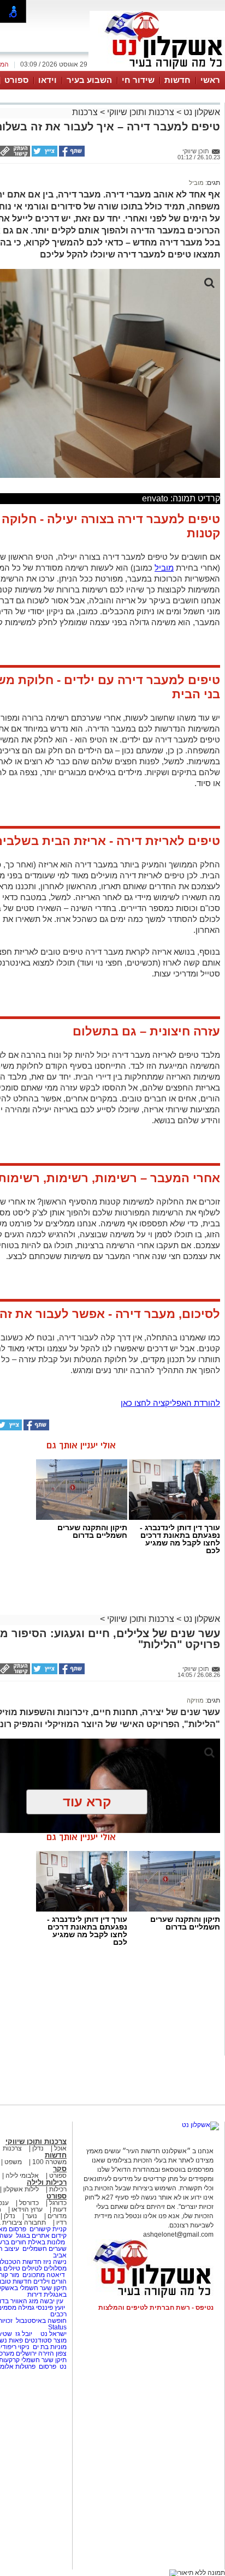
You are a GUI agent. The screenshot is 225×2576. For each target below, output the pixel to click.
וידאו (48, 80)
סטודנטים (38, 2340)
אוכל (60, 2148)
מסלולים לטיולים (44, 2268)
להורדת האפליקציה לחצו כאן (170, 1403)
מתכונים (34, 2275)
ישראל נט (53, 2334)
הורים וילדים (50, 2281)
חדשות (177, 80)
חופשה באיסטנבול (41, 2321)
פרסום (47, 2367)
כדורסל (29, 2203)
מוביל (196, 183)
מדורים (57, 2216)
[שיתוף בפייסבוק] (71, 154)
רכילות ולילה (47, 2182)
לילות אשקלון (21, 2189)
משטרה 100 (49, 2162)
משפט (13, 2162)
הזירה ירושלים (35, 2353)
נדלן (38, 2148)
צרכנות (85, 112)
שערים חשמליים (44, 2249)
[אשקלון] (157, 70)
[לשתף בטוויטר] (44, 154)
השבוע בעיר (89, 80)
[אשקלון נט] (200, 2125)
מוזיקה (195, 1700)
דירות (35, 2295)
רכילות (58, 2189)
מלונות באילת (46, 2242)
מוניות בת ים (49, 2347)
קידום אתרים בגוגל (40, 2236)
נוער (31, 2216)
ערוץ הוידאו (27, 2209)
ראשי (210, 80)
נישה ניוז (55, 2262)
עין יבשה (52, 2301)
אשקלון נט (201, 112)
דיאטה (56, 2275)
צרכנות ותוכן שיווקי (141, 112)
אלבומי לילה (22, 2176)
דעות (60, 2209)
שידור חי (138, 80)
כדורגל (58, 2203)
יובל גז (24, 2334)
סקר (60, 2169)
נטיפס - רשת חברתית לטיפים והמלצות (156, 2308)
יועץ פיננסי (51, 2308)
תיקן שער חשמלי (44, 2360)
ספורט (16, 80)
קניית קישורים (48, 2229)
